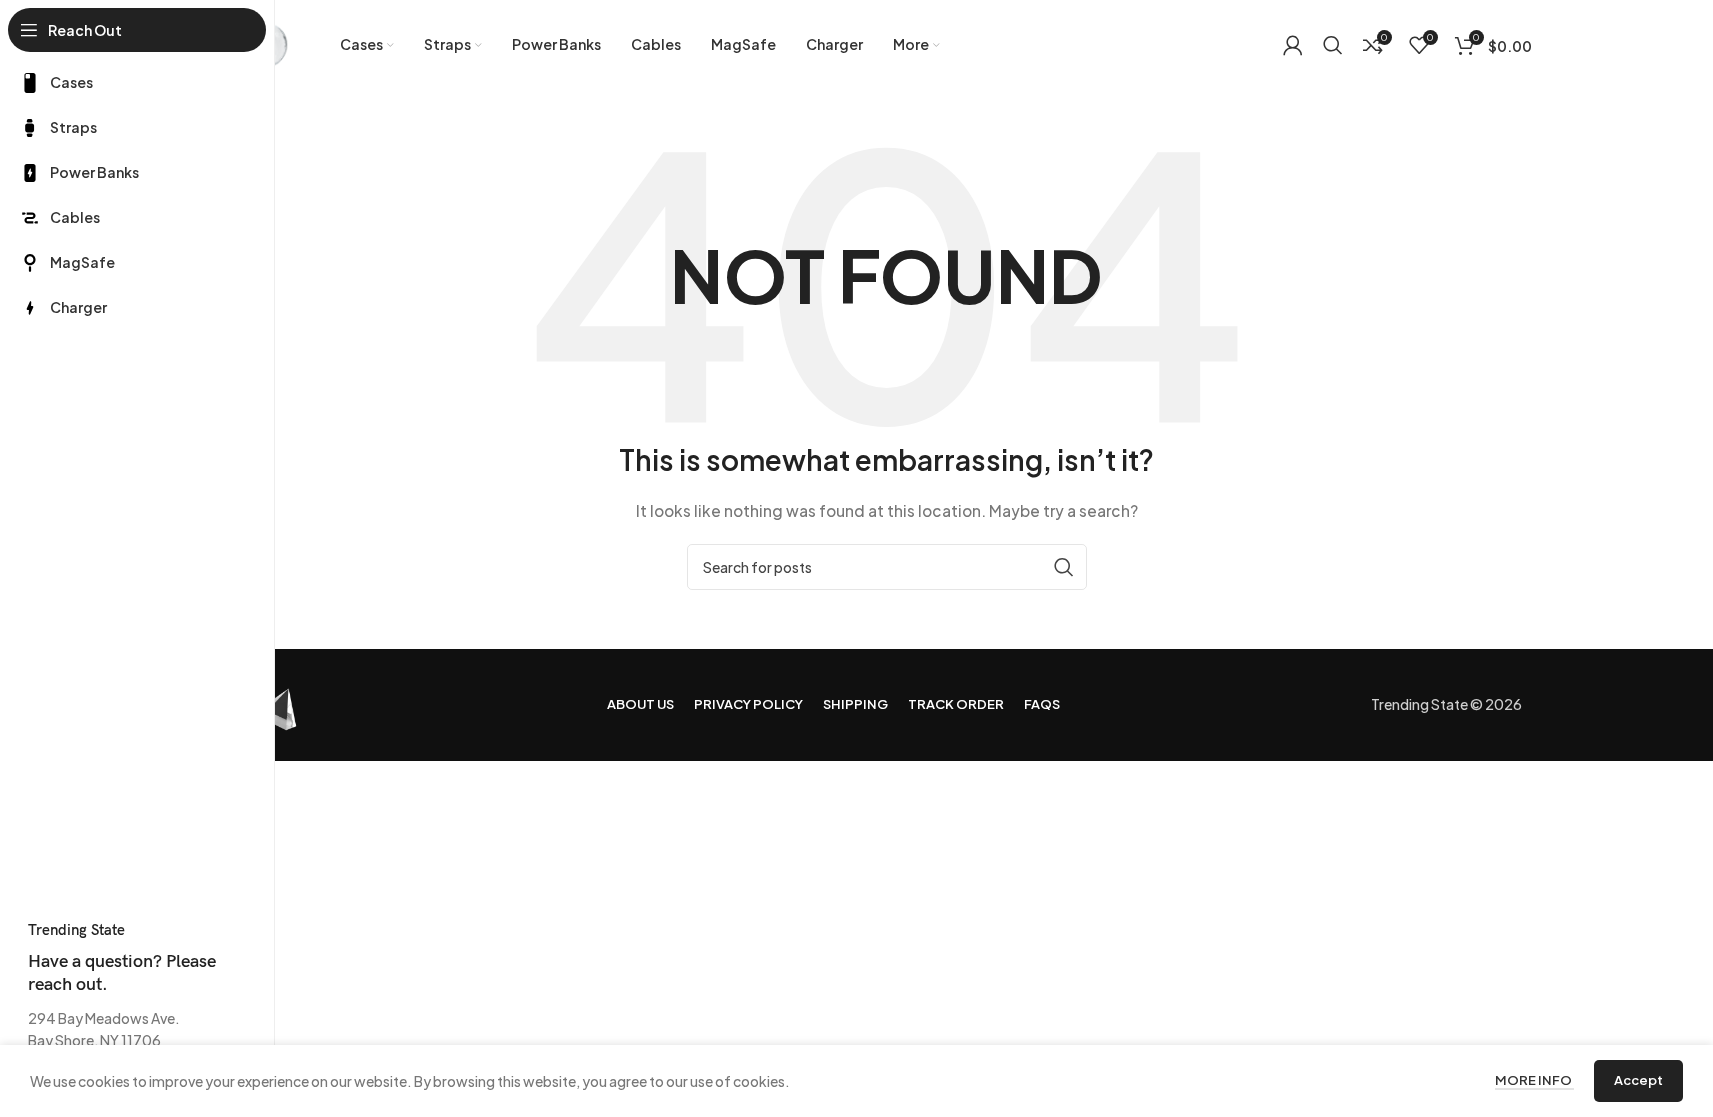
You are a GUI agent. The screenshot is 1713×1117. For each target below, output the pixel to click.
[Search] (1333, 45)
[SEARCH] (1064, 567)
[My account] (1293, 45)
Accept (1638, 1080)
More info (1534, 1080)
